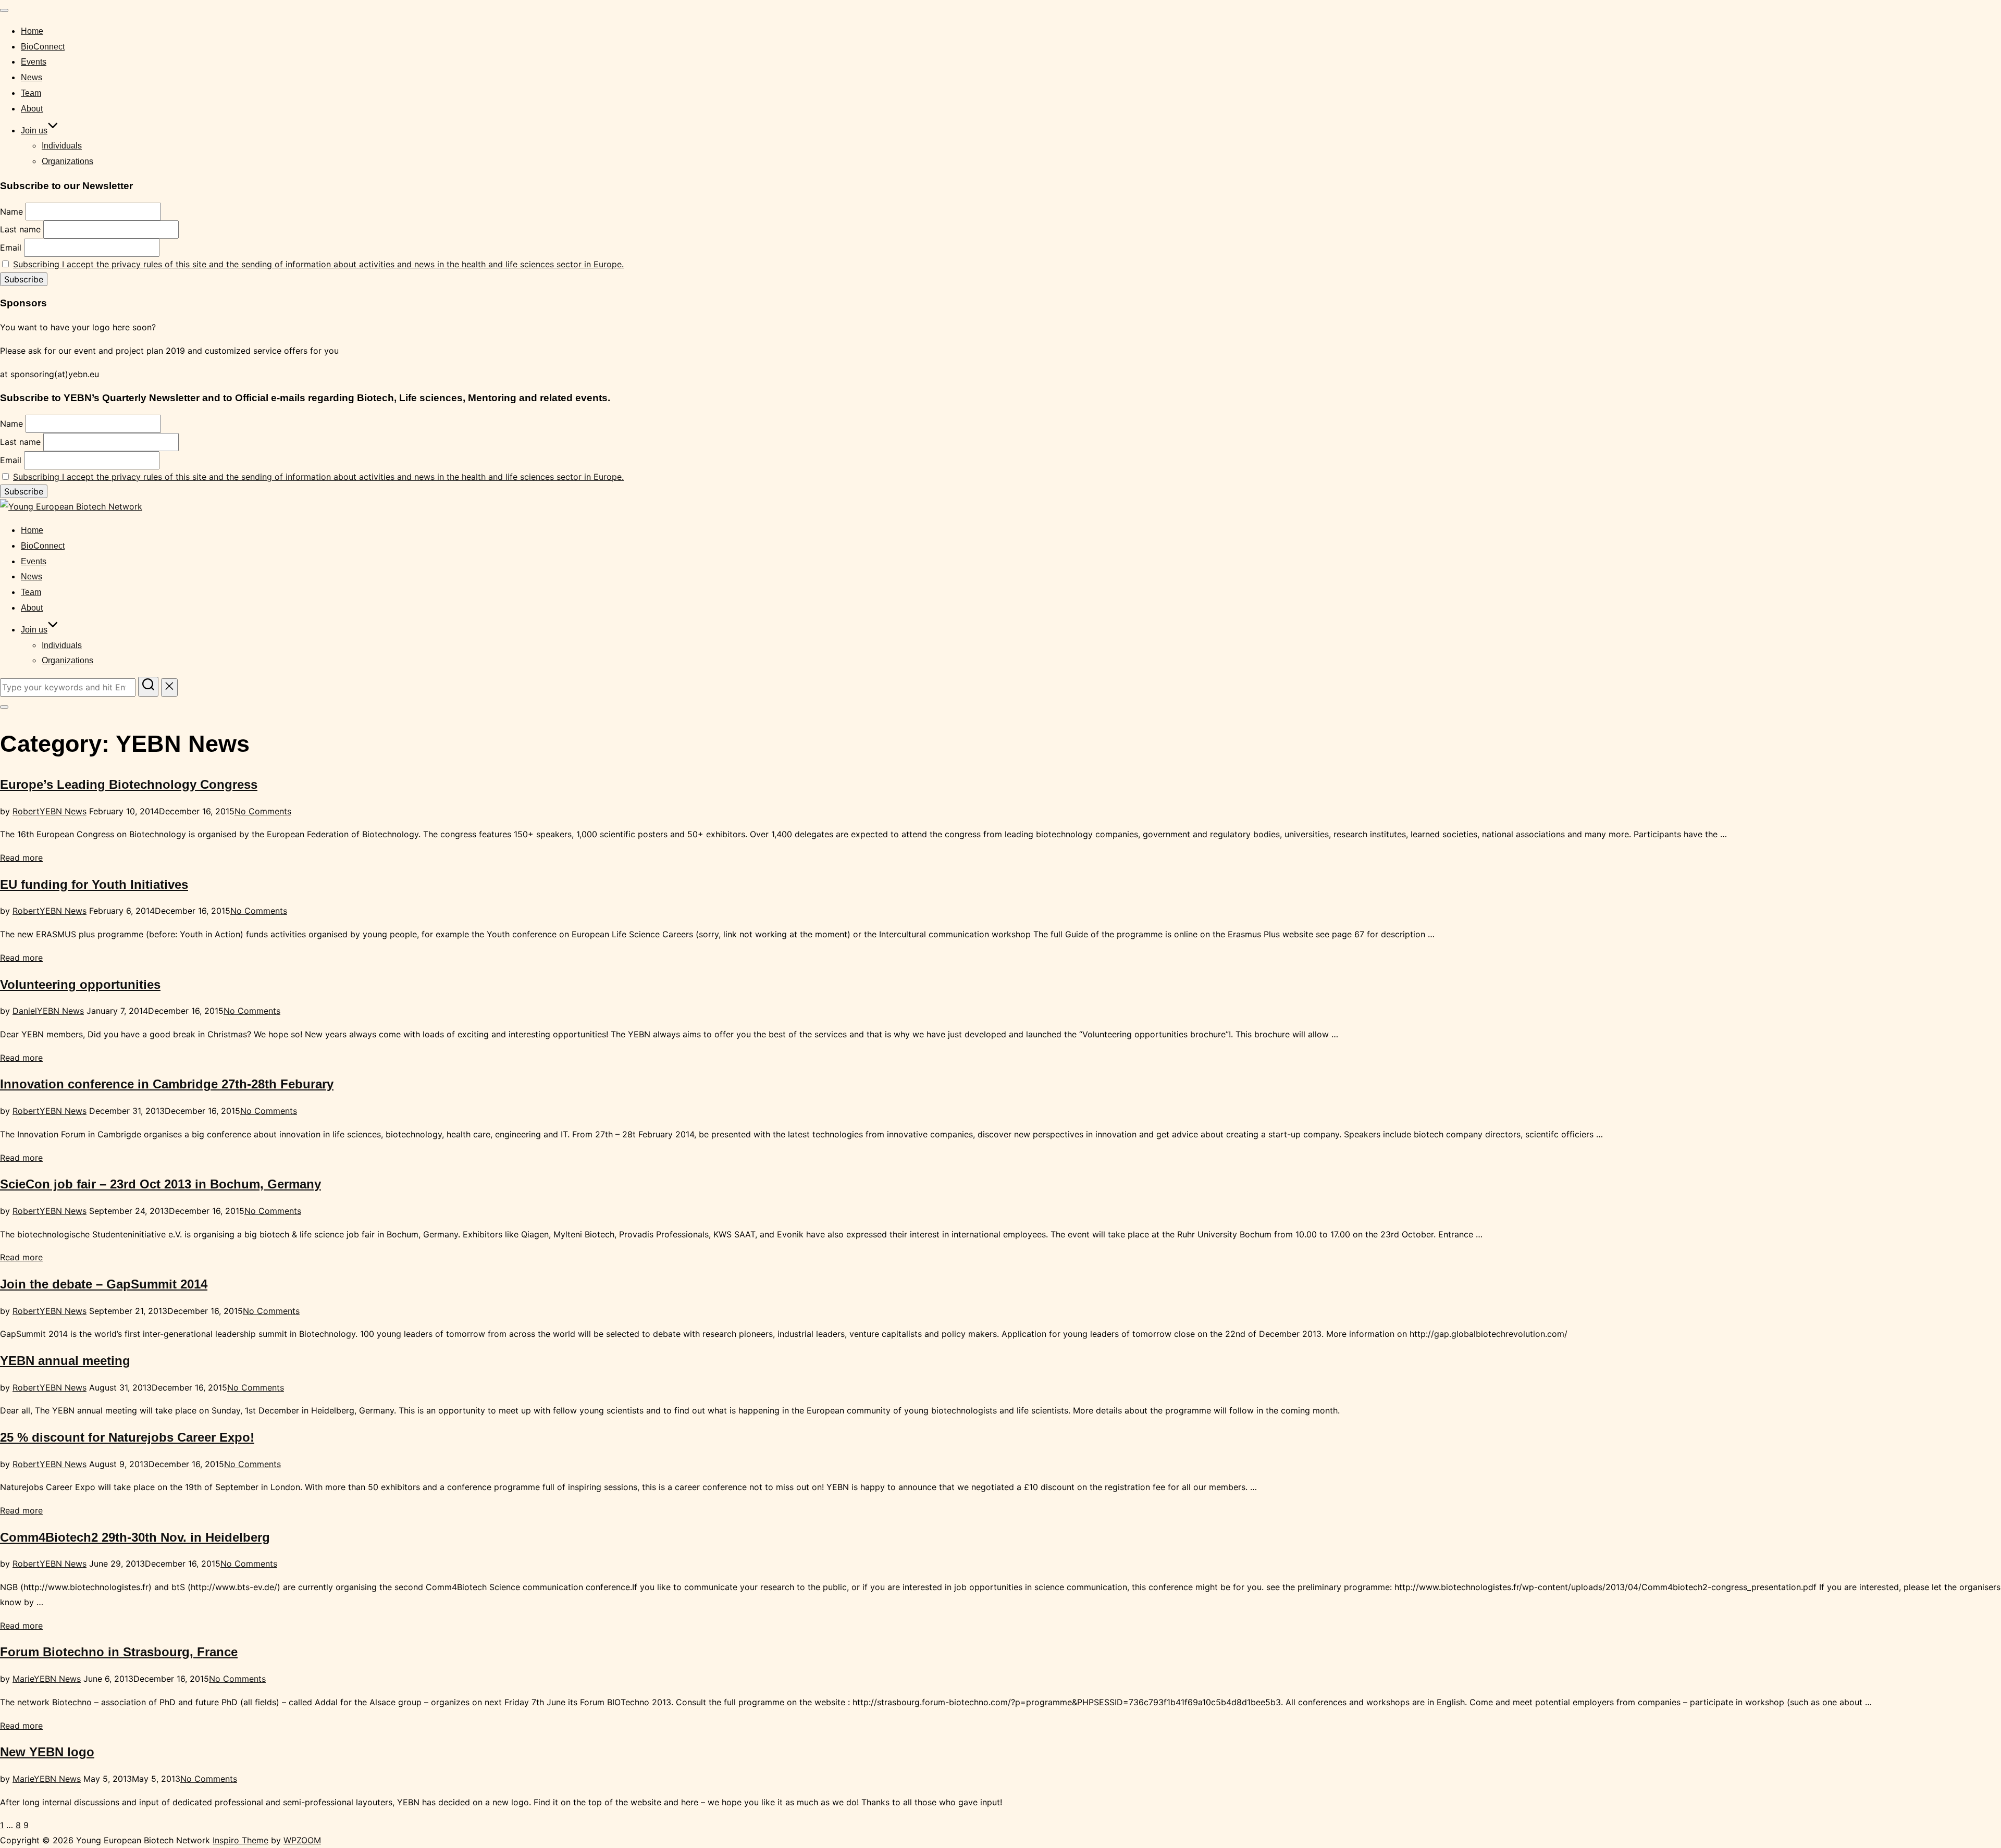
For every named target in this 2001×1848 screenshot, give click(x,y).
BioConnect (43, 47)
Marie (23, 1679)
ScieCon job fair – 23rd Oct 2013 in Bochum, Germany (160, 1184)
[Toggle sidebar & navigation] (4, 707)
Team (31, 93)
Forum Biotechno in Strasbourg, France (119, 1652)
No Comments (263, 811)
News (32, 77)
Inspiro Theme (240, 1840)
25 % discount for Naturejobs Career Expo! (127, 1437)
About (32, 109)
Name (11, 212)
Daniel (25, 1011)
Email (11, 247)
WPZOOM (302, 1840)
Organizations (67, 161)
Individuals (62, 146)
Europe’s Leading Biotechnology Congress (129, 784)
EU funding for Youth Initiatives (94, 884)
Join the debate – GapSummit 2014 (104, 1284)
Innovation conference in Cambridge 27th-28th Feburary (167, 1084)
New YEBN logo (47, 1752)
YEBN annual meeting (65, 1361)
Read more (21, 858)
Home (32, 31)
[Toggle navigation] (4, 10)
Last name (20, 229)
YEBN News (63, 811)
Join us (34, 131)
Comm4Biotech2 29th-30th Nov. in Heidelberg (135, 1537)
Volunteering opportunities (80, 984)
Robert (26, 811)
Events (34, 62)
